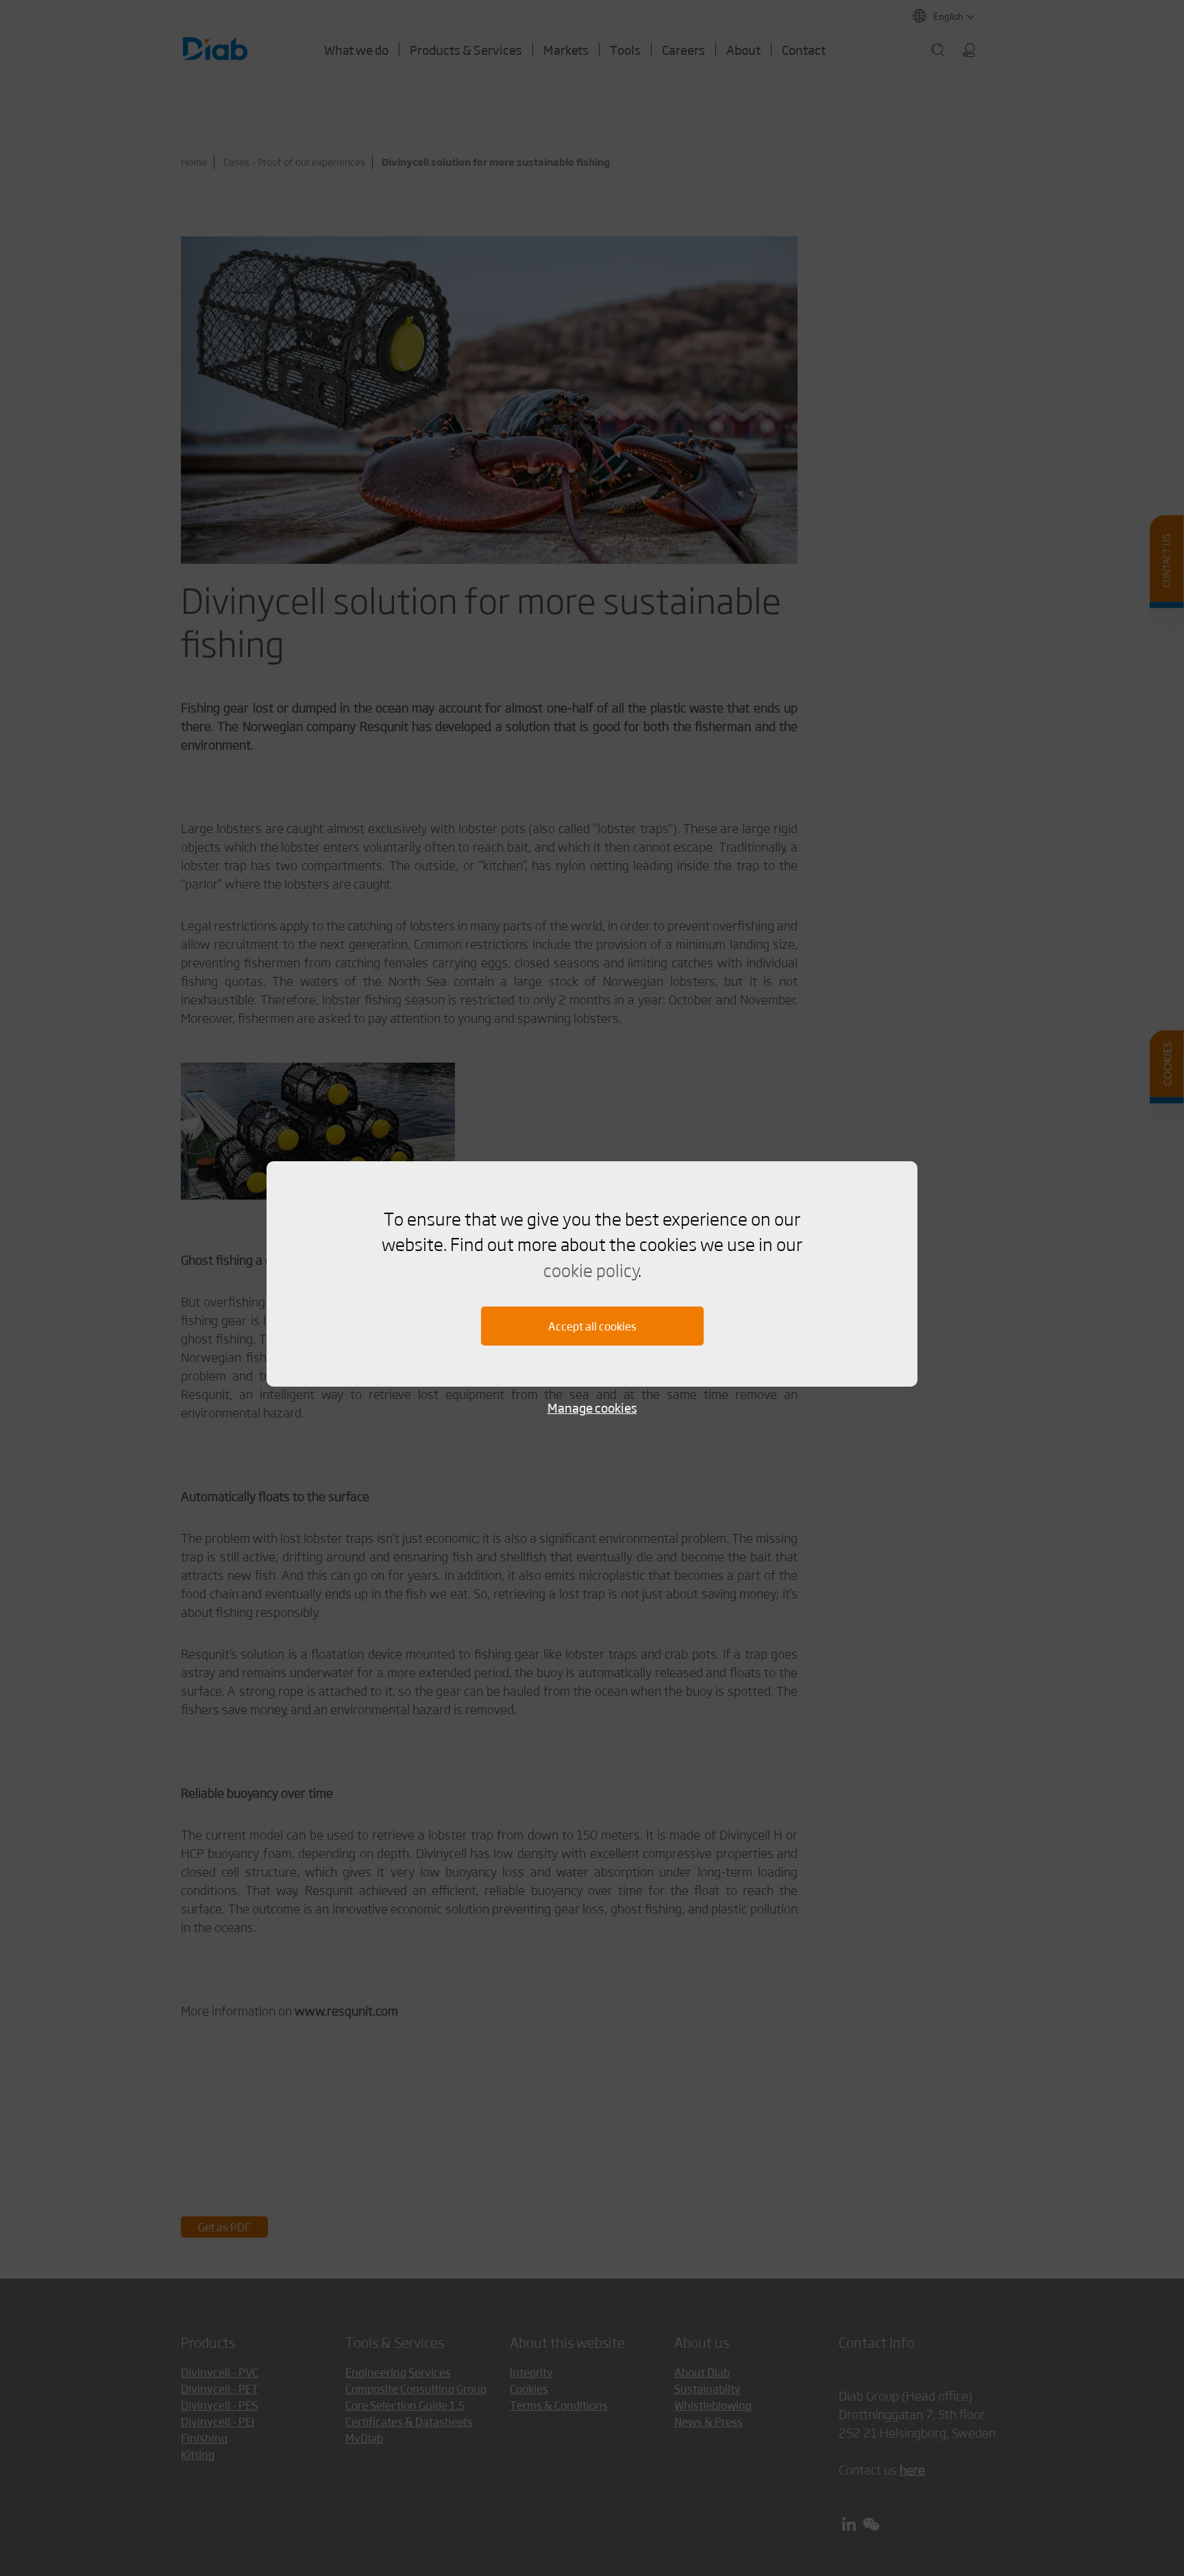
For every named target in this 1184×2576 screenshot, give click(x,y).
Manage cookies (592, 1408)
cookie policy (591, 1270)
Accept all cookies (592, 1326)
